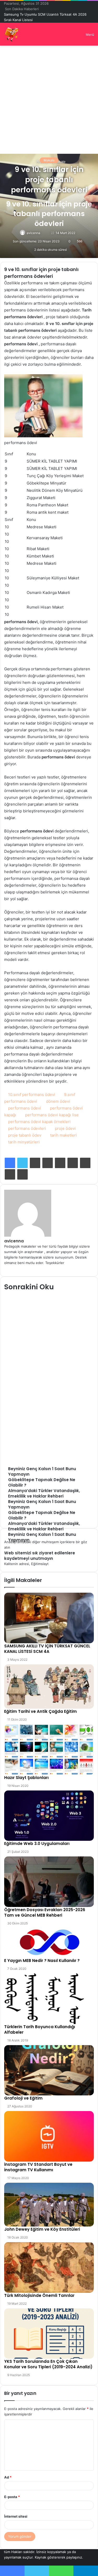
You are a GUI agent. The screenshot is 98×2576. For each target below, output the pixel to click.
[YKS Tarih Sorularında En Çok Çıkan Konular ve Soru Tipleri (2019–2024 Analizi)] (49, 2328)
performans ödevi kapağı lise (52, 1109)
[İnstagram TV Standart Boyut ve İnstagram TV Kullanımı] (49, 2131)
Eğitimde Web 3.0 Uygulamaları (37, 1838)
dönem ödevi (58, 1096)
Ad (8, 2472)
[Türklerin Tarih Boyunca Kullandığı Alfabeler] (49, 1993)
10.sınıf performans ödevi (32, 1089)
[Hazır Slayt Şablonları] (49, 1744)
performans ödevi (25, 1103)
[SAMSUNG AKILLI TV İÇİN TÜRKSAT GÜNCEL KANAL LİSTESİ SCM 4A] (49, 1612)
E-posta (12, 2491)
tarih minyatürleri (24, 1136)
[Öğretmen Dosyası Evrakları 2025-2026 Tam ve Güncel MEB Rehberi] (49, 1876)
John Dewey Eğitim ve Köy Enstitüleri (42, 2224)
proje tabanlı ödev (25, 1130)
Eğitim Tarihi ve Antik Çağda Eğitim (41, 1706)
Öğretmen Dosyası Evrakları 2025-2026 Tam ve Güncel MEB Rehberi (45, 1907)
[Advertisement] (49, 92)
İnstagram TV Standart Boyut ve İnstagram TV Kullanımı (38, 2162)
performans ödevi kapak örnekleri (39, 1116)
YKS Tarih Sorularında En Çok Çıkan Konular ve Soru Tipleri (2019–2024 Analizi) (48, 2359)
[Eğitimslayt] (12, 29)
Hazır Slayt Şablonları (26, 1772)
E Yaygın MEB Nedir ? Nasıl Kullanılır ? (42, 1955)
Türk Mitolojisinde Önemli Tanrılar (39, 2290)
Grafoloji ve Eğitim (23, 2093)
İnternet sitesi (16, 2511)
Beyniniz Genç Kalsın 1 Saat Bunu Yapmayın (39, 14)
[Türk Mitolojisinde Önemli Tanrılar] (49, 2262)
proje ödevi (65, 1123)
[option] (49, 1326)
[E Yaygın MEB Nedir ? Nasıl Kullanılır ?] (49, 1937)
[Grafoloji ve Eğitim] (49, 2065)
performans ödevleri (27, 1123)
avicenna (33, 227)
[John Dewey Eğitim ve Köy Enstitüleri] (49, 2199)
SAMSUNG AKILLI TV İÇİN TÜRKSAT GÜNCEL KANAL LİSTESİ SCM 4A (47, 1643)
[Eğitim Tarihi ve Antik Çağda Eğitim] (49, 1681)
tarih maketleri (64, 1130)
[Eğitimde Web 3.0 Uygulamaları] (49, 1810)
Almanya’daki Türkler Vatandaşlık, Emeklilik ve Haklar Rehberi (48, 1339)
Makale (49, 155)
